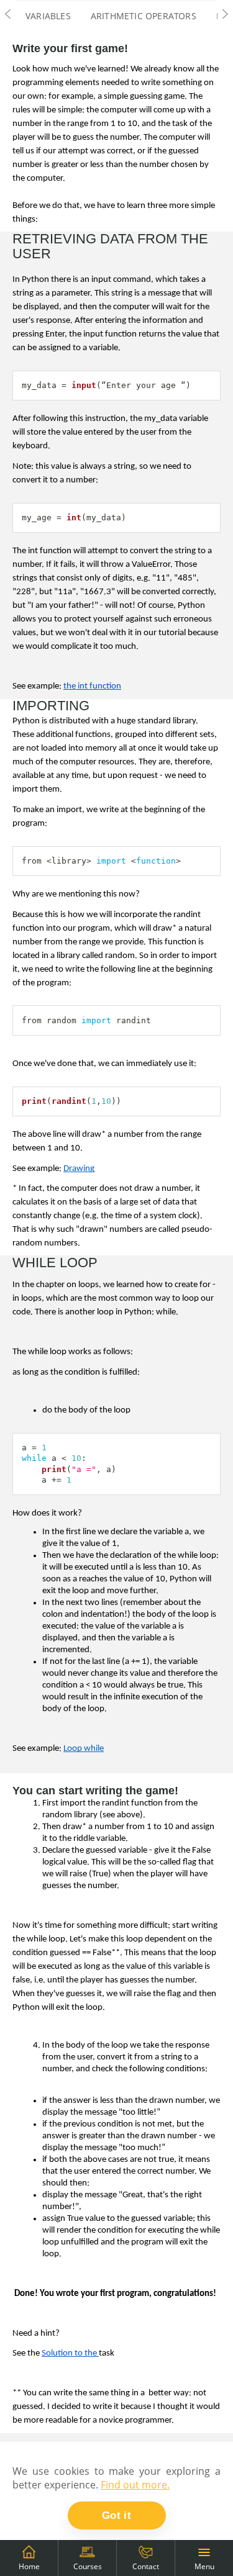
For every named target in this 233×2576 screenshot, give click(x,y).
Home (29, 2566)
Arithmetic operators (144, 16)
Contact (146, 2566)
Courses (88, 2566)
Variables (48, 16)
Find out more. (135, 2485)
